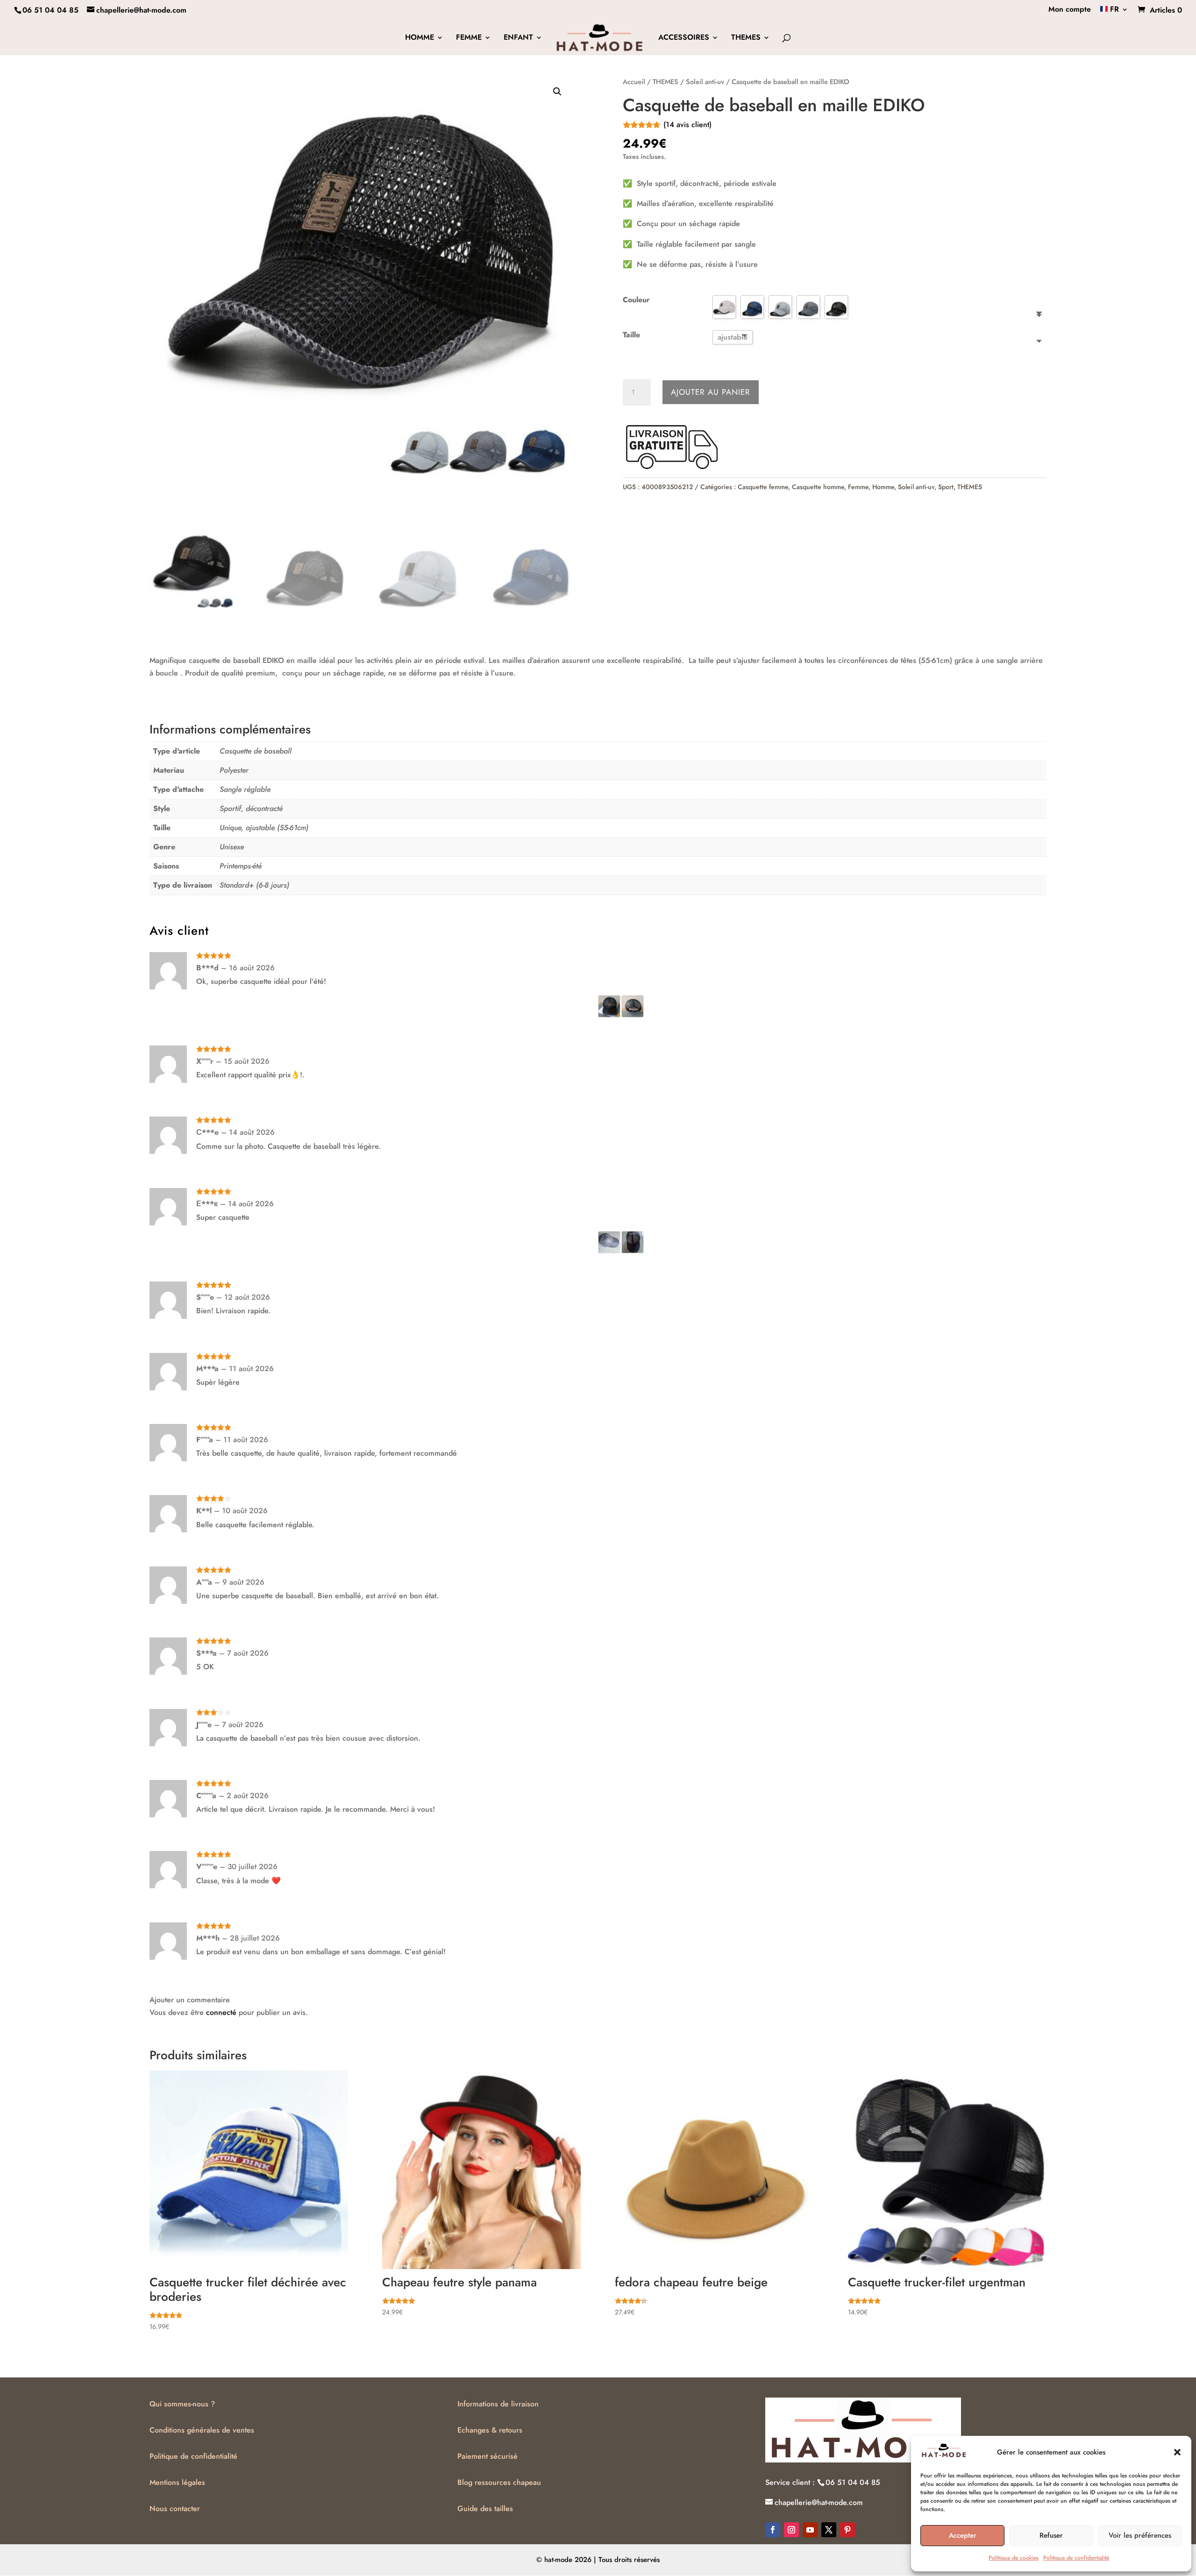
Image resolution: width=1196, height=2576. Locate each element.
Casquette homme (818, 487)
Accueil (634, 82)
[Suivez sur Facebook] (773, 2530)
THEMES (746, 38)
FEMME (469, 38)
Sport (946, 487)
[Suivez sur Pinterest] (847, 2530)
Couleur (636, 300)
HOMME (420, 38)
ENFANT (518, 38)
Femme (858, 487)
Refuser (1051, 2535)
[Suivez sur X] (829, 2530)
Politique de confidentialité (1076, 2558)
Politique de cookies (1014, 2558)
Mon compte (1070, 10)
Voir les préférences (1140, 2535)
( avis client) (687, 125)
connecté (221, 2012)
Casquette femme (763, 487)
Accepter (963, 2535)
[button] (1177, 2452)
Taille (631, 335)
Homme (883, 487)
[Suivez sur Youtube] (810, 2530)
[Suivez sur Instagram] (791, 2530)
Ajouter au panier (711, 392)
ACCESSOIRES (684, 38)
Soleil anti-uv (705, 82)
